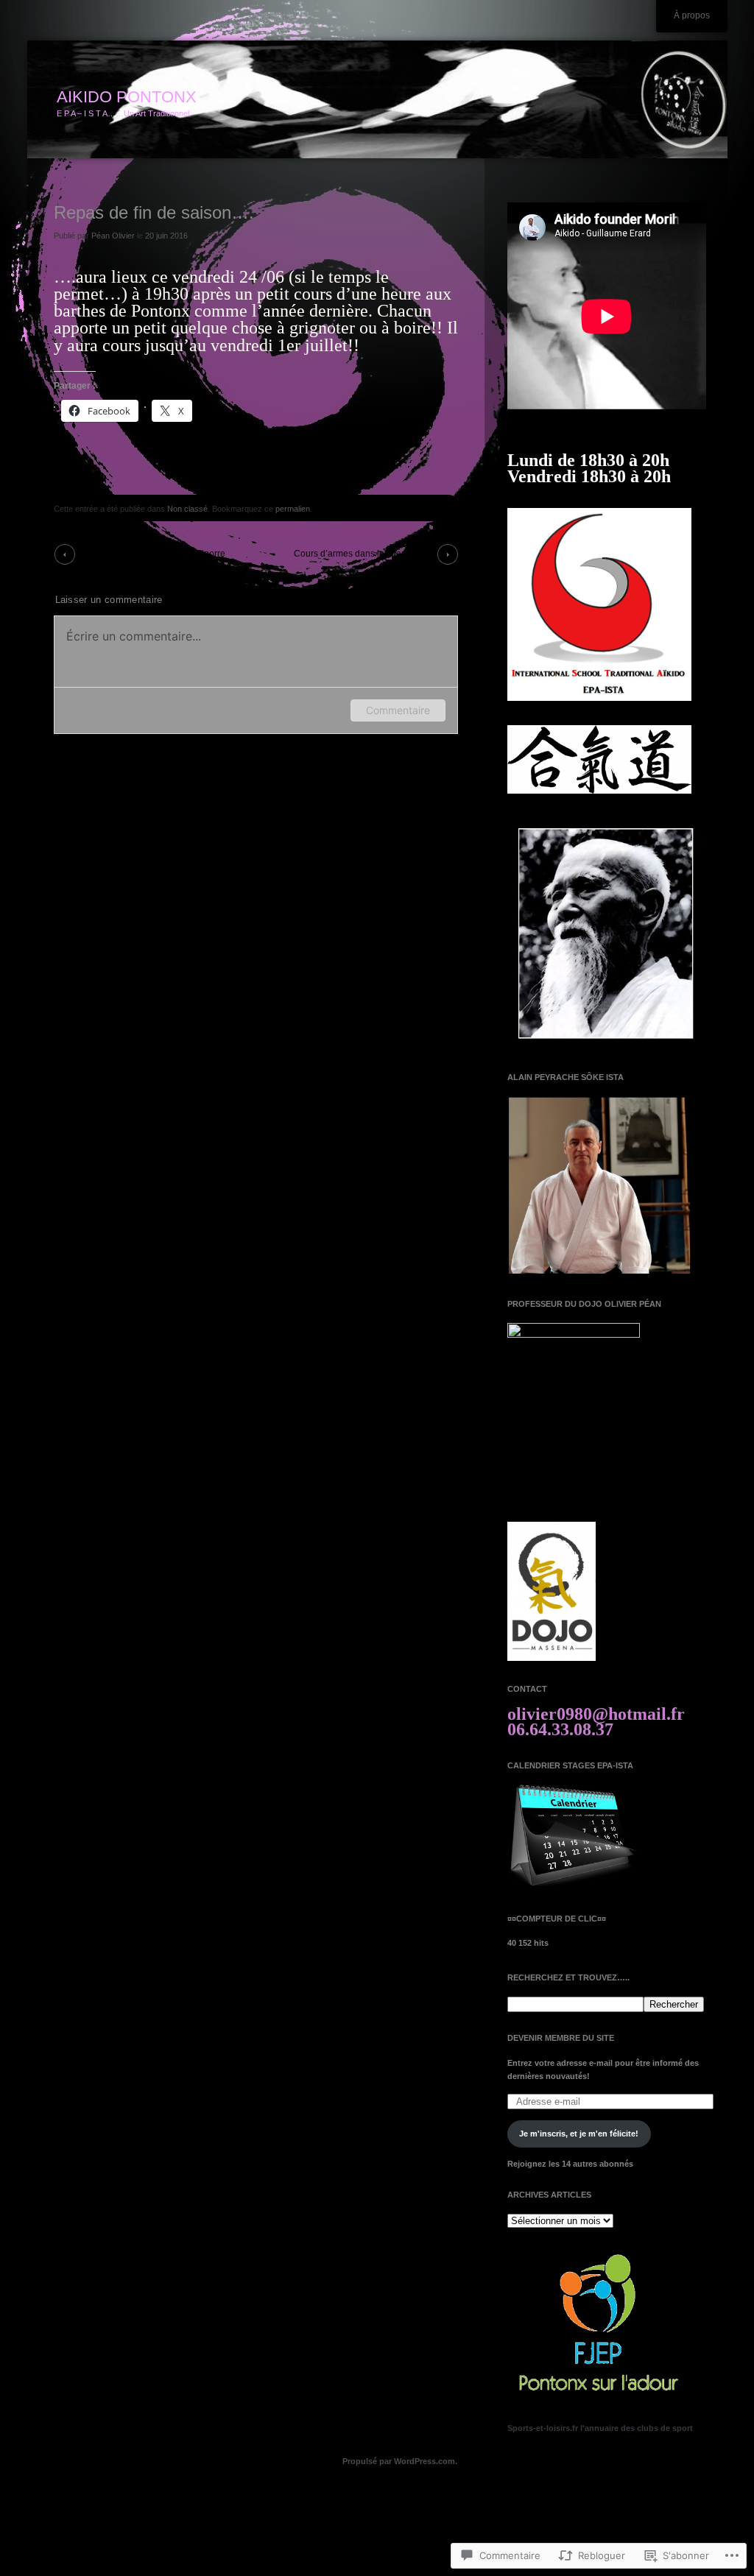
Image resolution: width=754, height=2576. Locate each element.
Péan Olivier (113, 236)
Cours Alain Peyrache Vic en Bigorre (152, 554)
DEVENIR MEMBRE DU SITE (561, 2038)
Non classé (187, 509)
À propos (692, 15)
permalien (293, 509)
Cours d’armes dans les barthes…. (363, 554)
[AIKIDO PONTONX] (377, 100)
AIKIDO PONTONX (127, 97)
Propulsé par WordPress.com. (400, 2461)
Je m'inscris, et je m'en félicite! (579, 2134)
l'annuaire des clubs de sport (637, 2428)
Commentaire (398, 710)
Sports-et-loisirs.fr (543, 2428)
